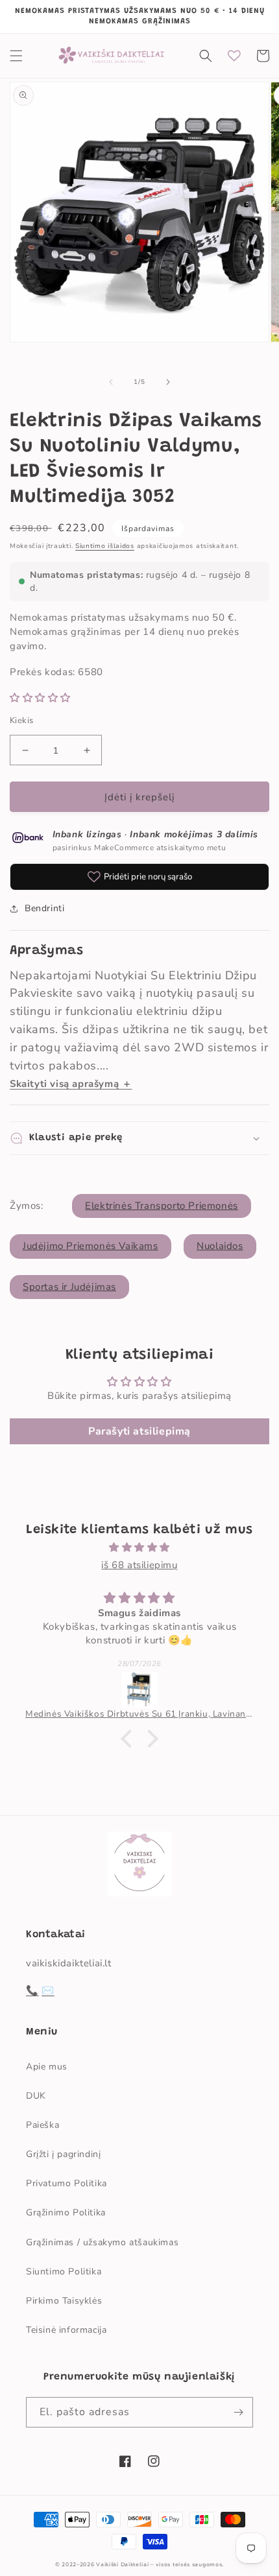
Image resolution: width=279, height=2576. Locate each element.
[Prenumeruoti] (238, 2412)
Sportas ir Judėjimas (69, 1287)
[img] (139, 1547)
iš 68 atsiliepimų (139, 1565)
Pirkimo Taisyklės (64, 2301)
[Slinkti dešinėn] (168, 382)
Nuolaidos (220, 1246)
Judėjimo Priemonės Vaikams (91, 1246)
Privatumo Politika (67, 2183)
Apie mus (47, 2067)
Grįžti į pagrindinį (63, 2154)
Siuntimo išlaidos (105, 546)
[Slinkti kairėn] (111, 382)
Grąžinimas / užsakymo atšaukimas (102, 2242)
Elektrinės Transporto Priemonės (162, 1206)
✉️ (48, 1990)
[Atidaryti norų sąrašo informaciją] (234, 56)
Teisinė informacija (66, 2330)
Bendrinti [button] (44, 908)
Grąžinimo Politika (66, 2212)
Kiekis (21, 721)
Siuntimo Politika (64, 2272)
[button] (16, 56)
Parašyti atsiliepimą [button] (139, 1431)
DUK (36, 2096)
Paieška (42, 2125)
